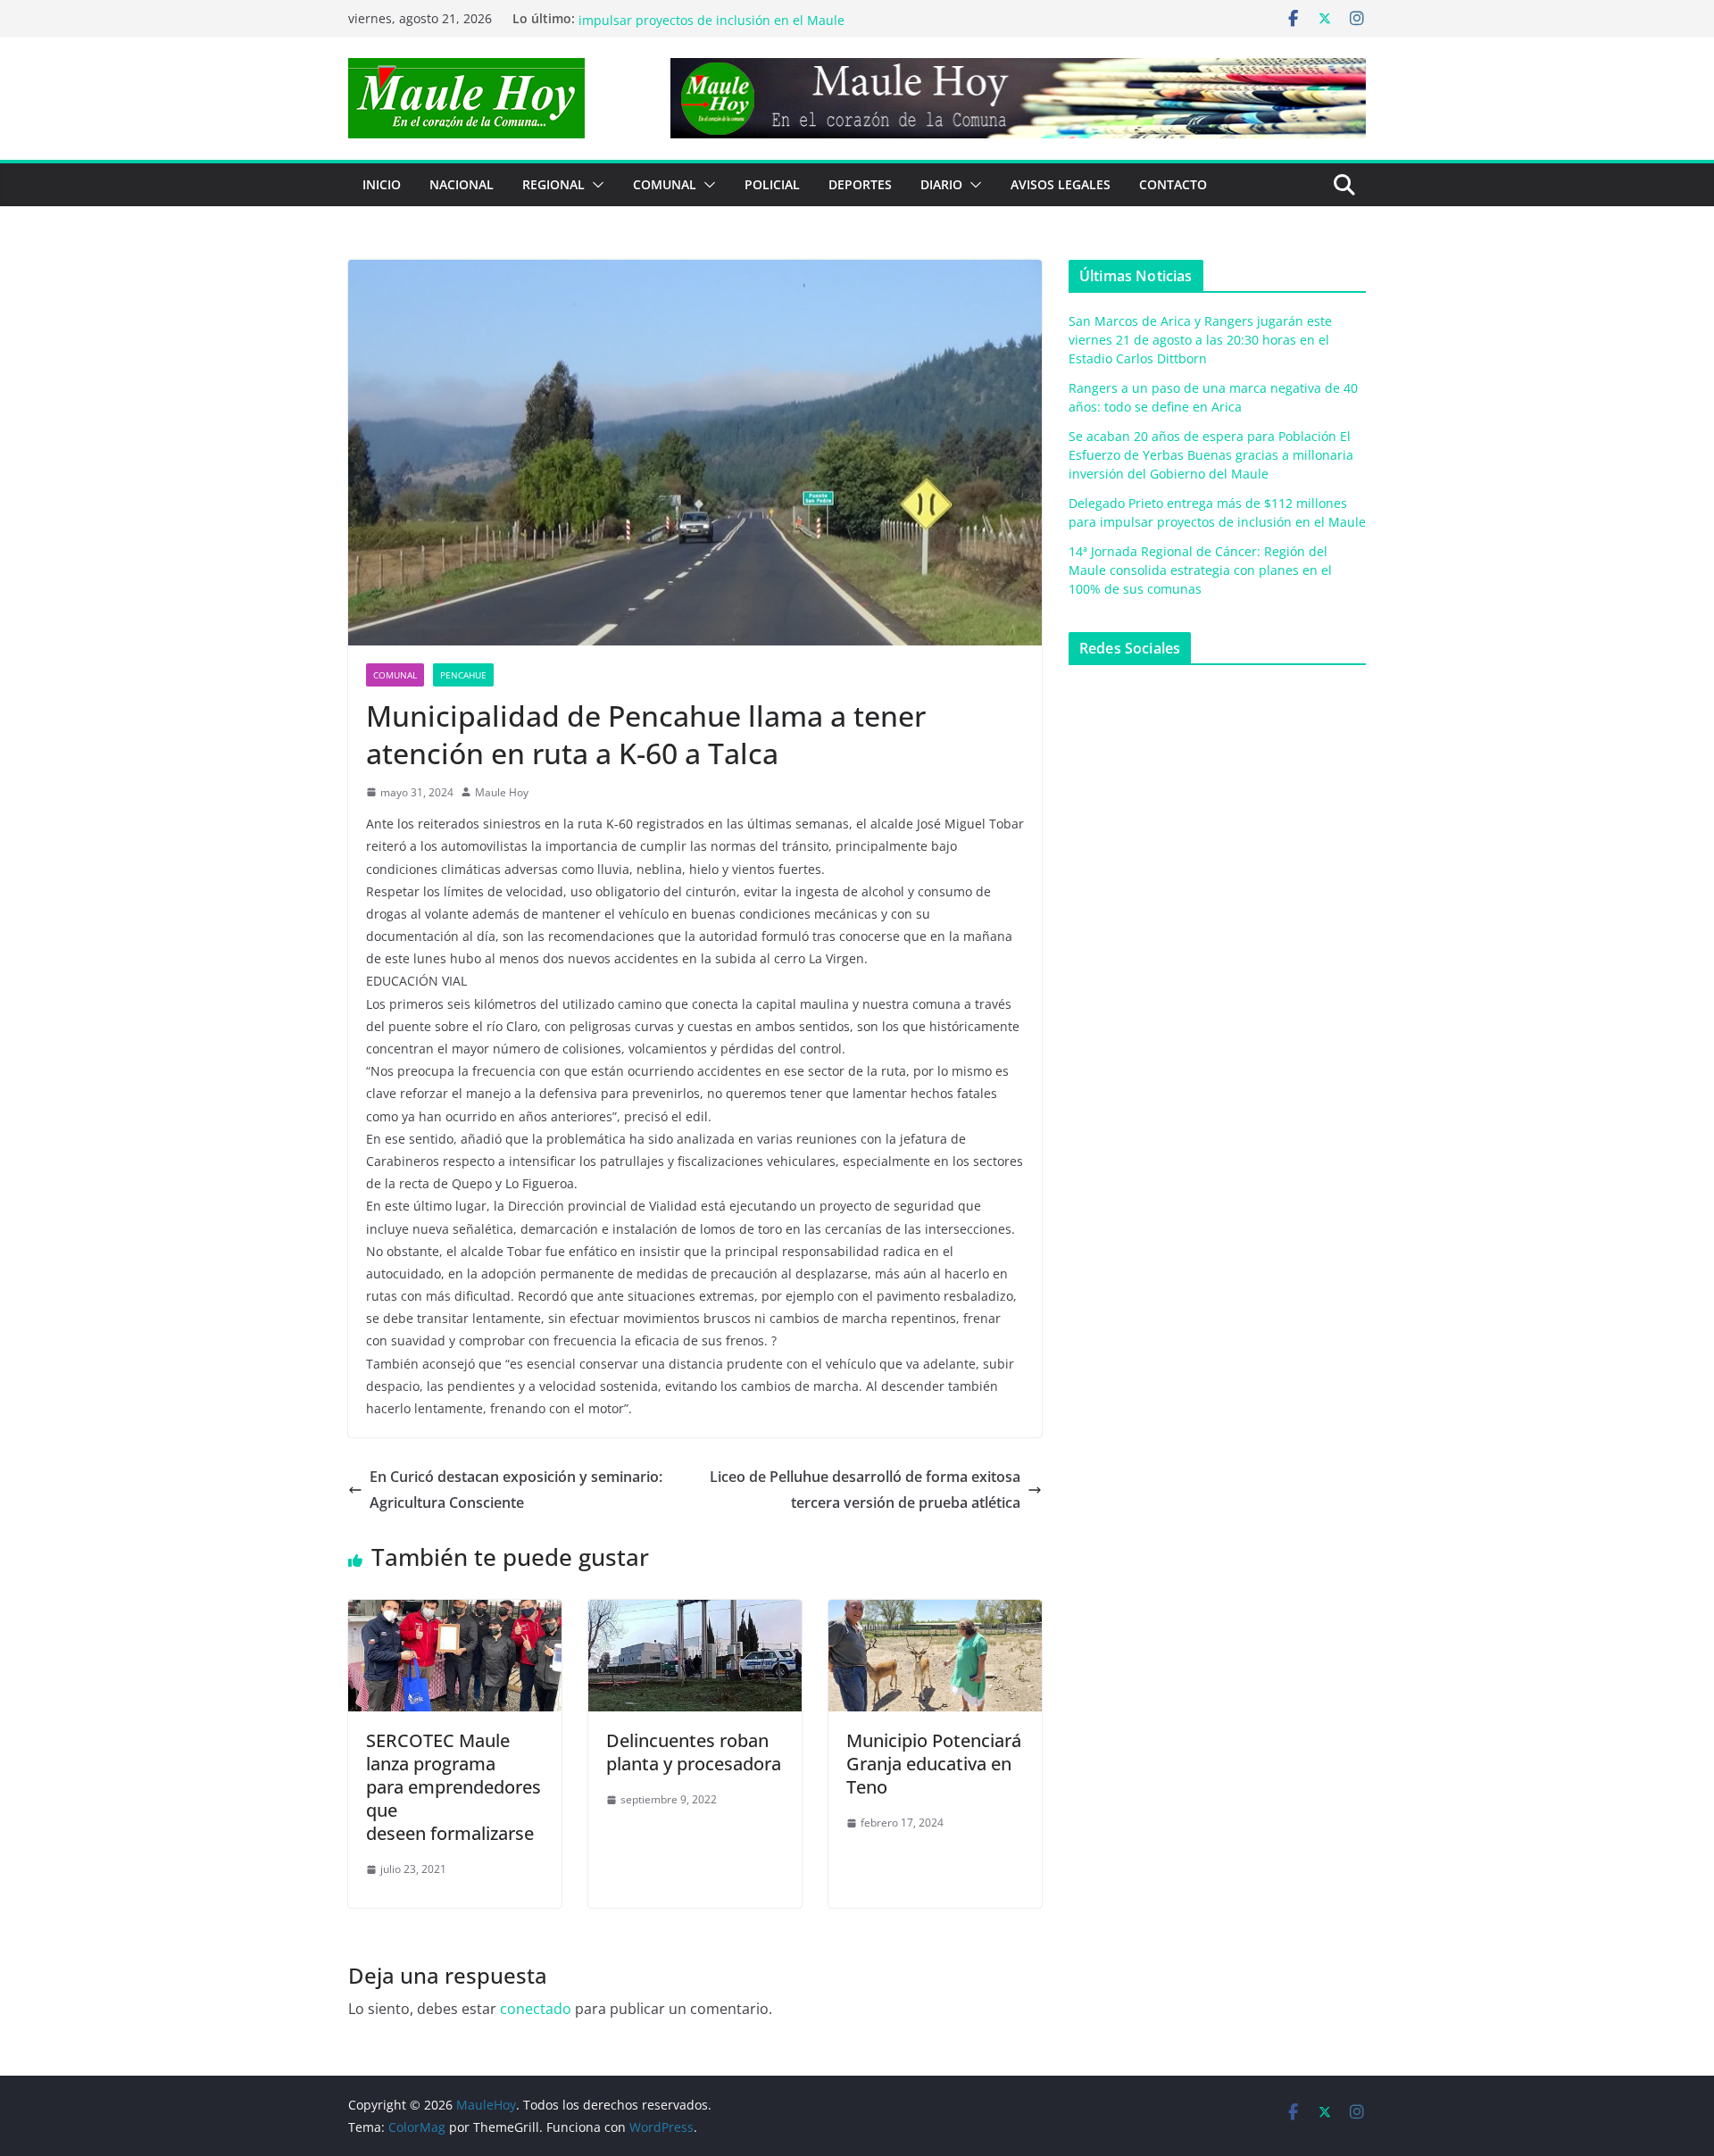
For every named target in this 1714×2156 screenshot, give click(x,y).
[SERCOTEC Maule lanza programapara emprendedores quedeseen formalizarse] (455, 1612)
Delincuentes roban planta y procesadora (694, 1752)
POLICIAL (772, 184)
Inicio (382, 184)
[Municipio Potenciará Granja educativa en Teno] (935, 1612)
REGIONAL (553, 184)
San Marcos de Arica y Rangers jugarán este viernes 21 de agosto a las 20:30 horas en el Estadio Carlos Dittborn (1200, 340)
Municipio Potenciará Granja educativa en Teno (934, 1764)
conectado (536, 2009)
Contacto (1173, 184)
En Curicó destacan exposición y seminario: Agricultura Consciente (516, 1490)
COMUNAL (665, 184)
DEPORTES (860, 184)
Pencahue (463, 675)
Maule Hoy (502, 792)
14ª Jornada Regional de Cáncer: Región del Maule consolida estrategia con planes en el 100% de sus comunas (1200, 570)
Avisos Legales (1061, 184)
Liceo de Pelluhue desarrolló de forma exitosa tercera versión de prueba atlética (865, 1490)
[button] (595, 185)
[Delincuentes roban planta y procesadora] (695, 1612)
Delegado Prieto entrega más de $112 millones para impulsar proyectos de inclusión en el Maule (733, 27)
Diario (941, 184)
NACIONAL (462, 184)
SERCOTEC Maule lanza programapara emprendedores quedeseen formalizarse (453, 1787)
